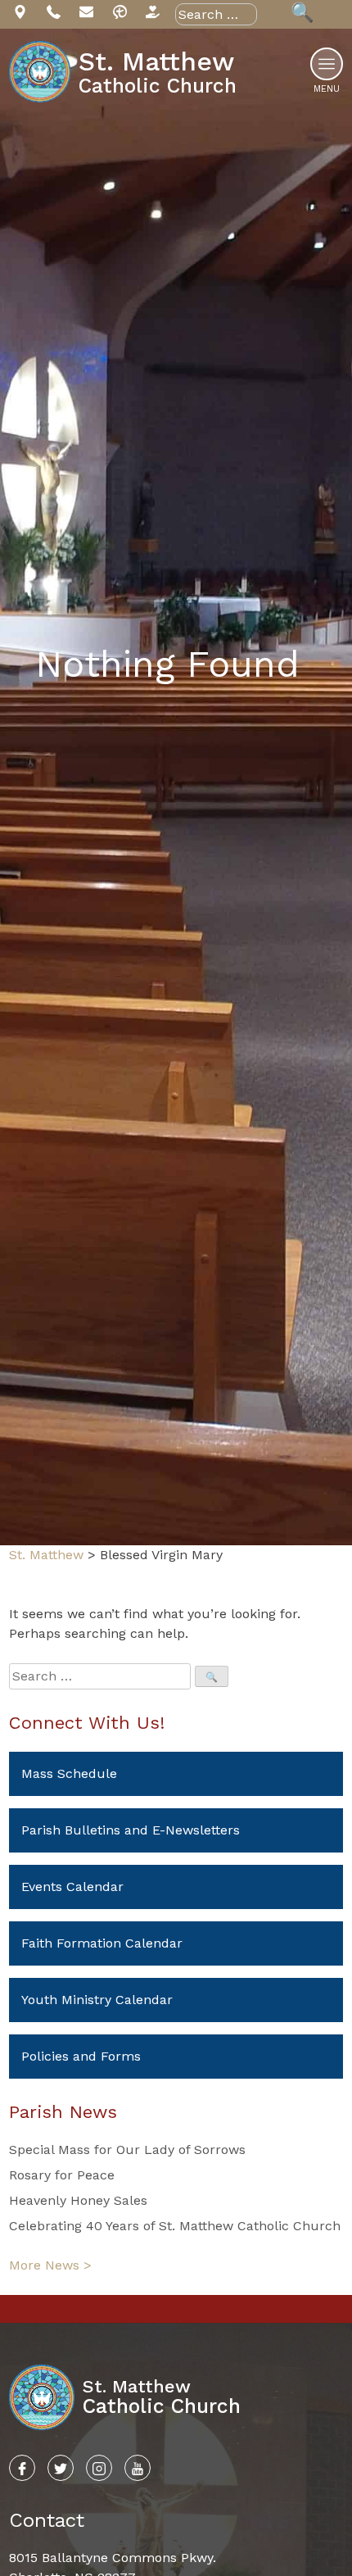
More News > (50, 2265)
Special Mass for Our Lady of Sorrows (127, 2150)
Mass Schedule (69, 1773)
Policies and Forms (81, 2056)
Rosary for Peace (62, 2175)
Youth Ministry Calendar (97, 2000)
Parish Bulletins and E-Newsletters (131, 1830)
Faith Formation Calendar (102, 1943)
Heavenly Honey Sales (78, 2200)
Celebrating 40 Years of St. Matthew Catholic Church (175, 2226)
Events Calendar (72, 1887)
